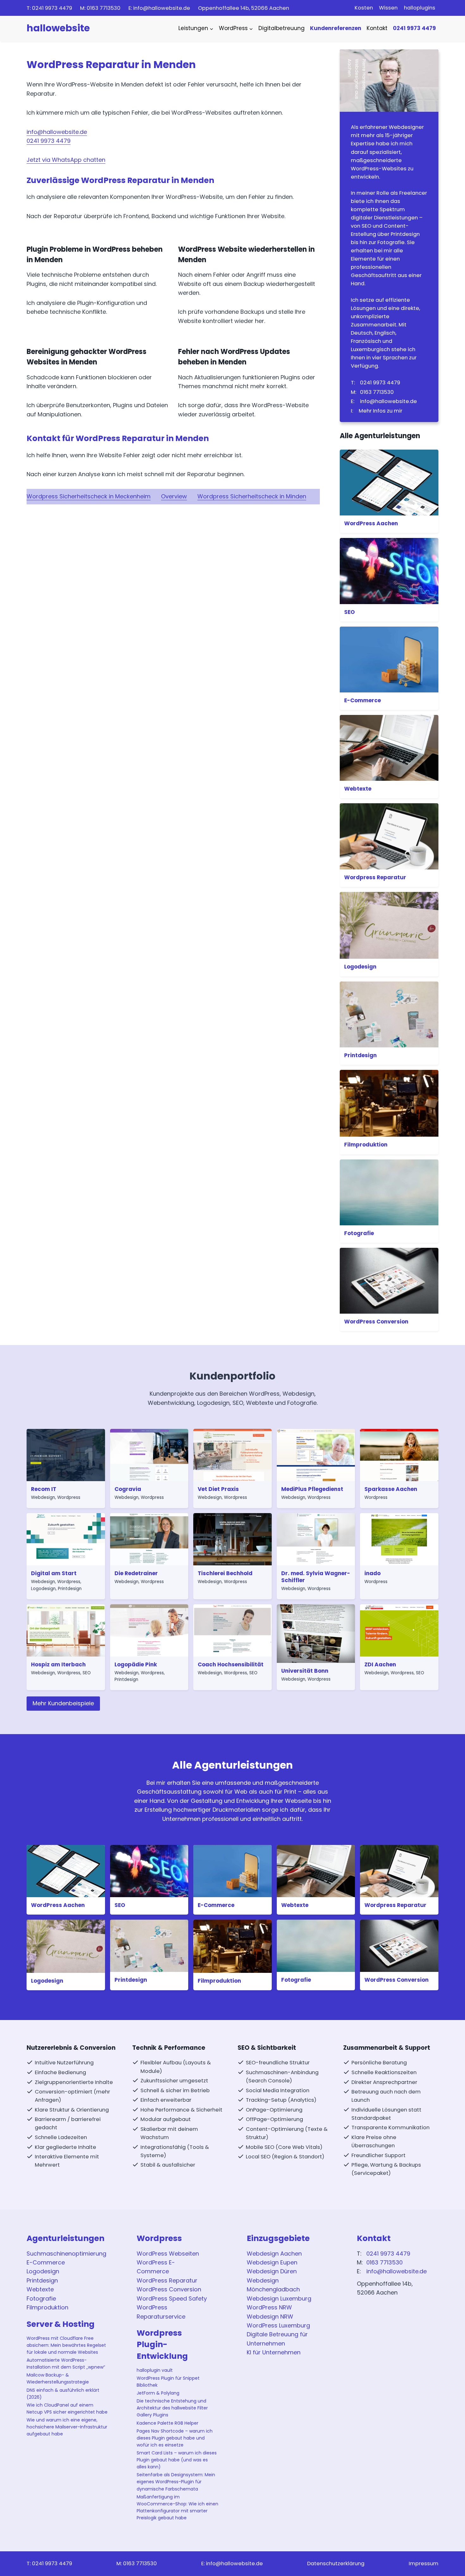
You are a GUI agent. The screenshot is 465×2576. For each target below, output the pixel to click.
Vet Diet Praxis (218, 1489)
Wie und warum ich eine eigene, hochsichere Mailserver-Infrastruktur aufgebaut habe (67, 2427)
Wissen (388, 8)
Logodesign (360, 967)
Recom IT (44, 1489)
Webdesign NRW (270, 2317)
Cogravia (128, 1489)
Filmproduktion (366, 1145)
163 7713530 (104, 8)
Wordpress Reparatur (375, 877)
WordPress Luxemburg (278, 2325)
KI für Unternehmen (274, 2352)
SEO (350, 612)
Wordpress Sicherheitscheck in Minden (252, 496)
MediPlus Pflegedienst (312, 1489)
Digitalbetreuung (282, 28)
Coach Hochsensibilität (231, 1664)
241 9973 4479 (52, 8)
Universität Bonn (305, 1671)
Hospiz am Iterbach (58, 1664)
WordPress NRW (269, 2307)
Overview (174, 496)
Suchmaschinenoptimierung (66, 2254)
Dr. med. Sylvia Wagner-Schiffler (316, 1577)
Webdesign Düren (272, 2271)
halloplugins (420, 8)
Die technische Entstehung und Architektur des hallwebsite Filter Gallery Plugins (172, 2408)
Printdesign (360, 1055)
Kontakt (377, 28)
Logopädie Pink (136, 1664)
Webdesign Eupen (272, 2262)
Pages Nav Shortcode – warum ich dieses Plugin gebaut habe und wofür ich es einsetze (175, 2438)
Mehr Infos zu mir (381, 411)
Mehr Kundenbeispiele (63, 1703)
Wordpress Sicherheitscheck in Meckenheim (89, 496)
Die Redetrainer (136, 1573)
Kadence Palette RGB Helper (167, 2423)
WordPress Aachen (371, 523)
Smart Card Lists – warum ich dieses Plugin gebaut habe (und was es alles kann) (177, 2460)
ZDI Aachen (380, 1664)
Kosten (364, 8)
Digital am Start (54, 1573)
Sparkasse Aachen (391, 1489)
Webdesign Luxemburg (279, 2298)
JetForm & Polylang (158, 2393)
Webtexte (358, 789)
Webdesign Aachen (274, 2254)
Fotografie (359, 1233)
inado (372, 1573)
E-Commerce (363, 700)
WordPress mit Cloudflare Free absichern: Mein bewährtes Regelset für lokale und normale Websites (66, 2345)
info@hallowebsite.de (162, 8)
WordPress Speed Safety (172, 2298)
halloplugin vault (155, 2370)
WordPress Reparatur (167, 2280)
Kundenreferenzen (336, 28)
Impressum (424, 2563)
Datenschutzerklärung (336, 2563)
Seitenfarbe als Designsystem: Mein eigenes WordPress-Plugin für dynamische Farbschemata (176, 2482)
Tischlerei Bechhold (225, 1573)
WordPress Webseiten (168, 2254)
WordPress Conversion (376, 1322)
